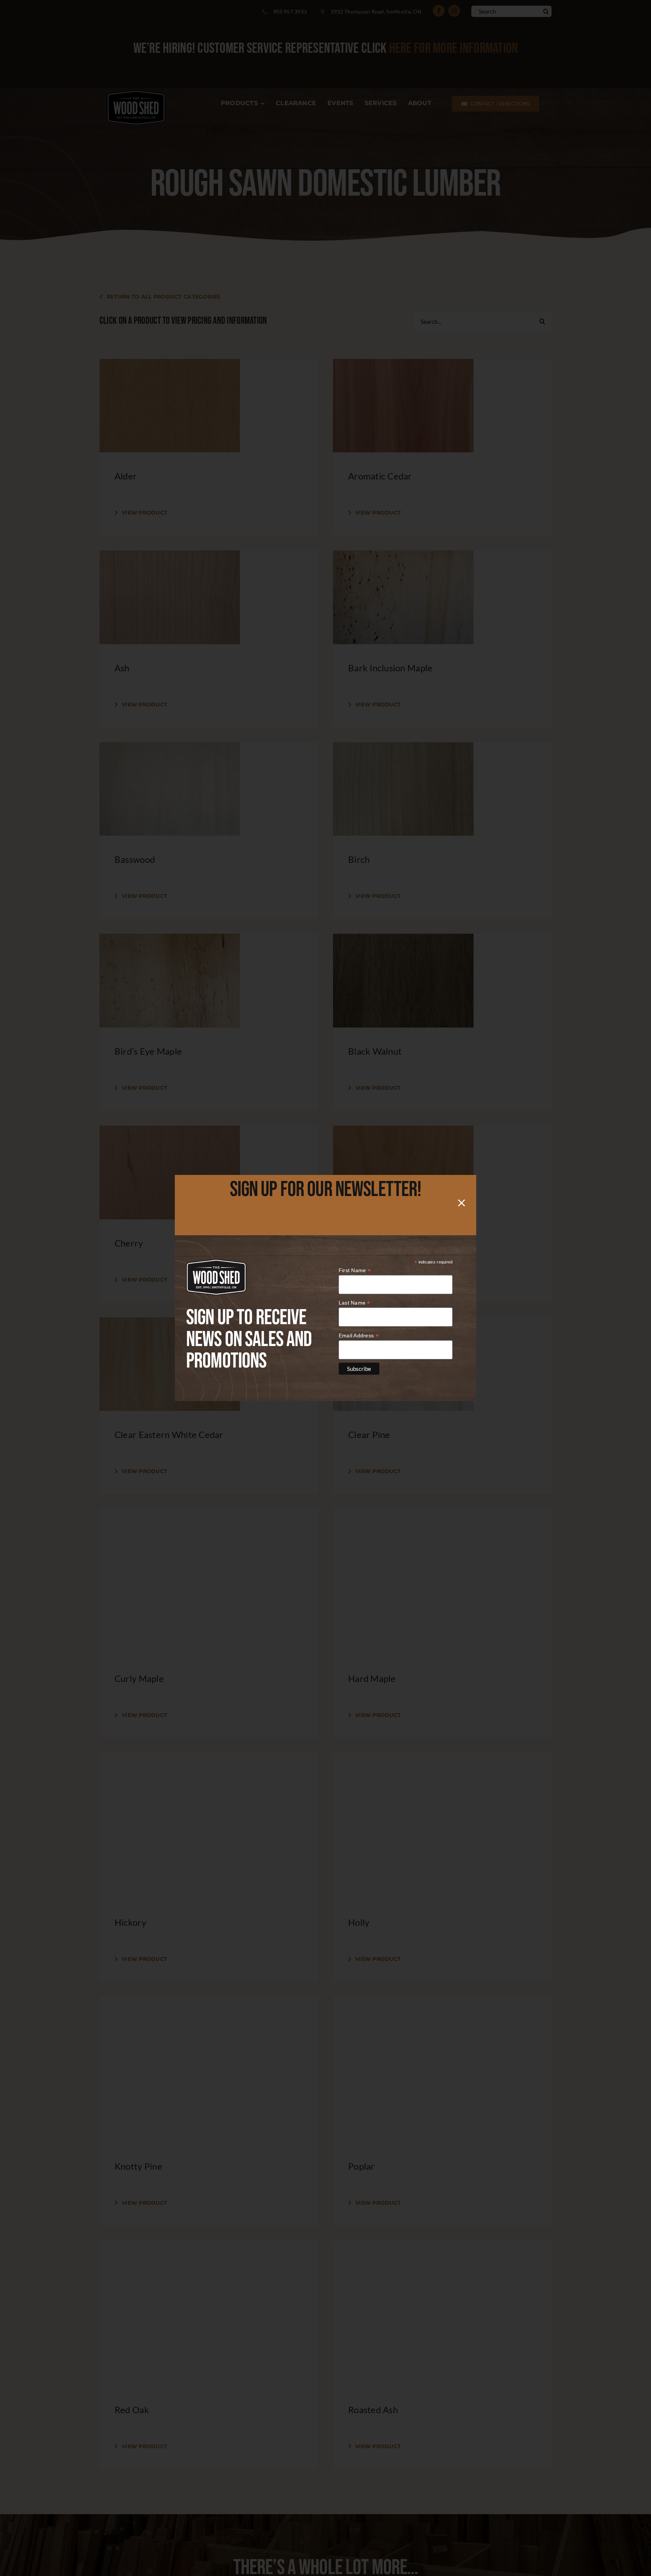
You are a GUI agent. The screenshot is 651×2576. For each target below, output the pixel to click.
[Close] (462, 1203)
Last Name (355, 1303)
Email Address (359, 1336)
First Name (355, 1270)
